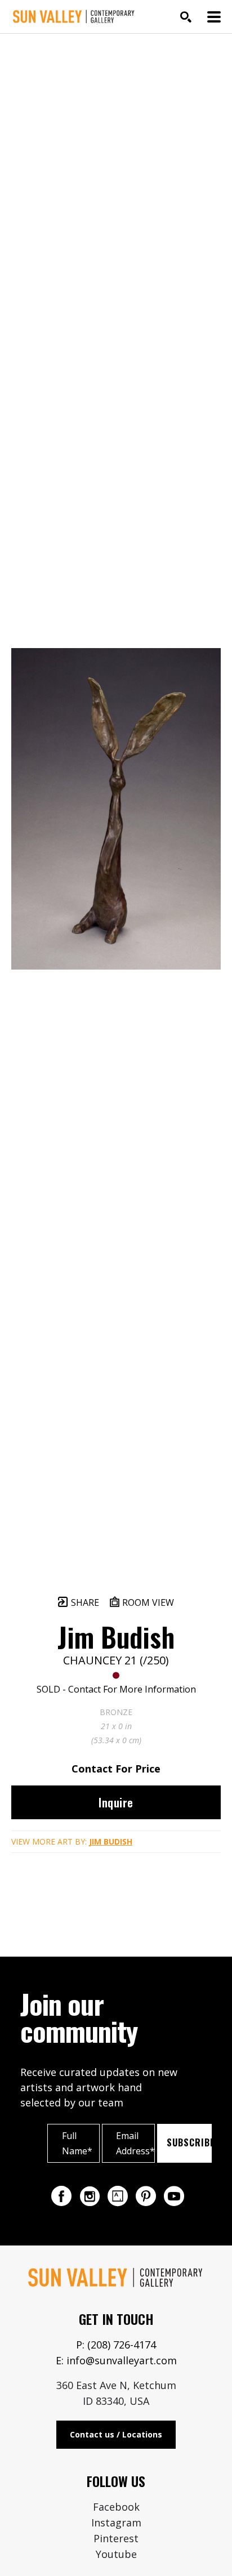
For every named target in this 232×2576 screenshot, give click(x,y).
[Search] (186, 17)
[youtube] (174, 2196)
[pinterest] (146, 2196)
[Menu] (214, 17)
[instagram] (90, 2196)
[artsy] (118, 2196)
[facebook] (61, 2196)
